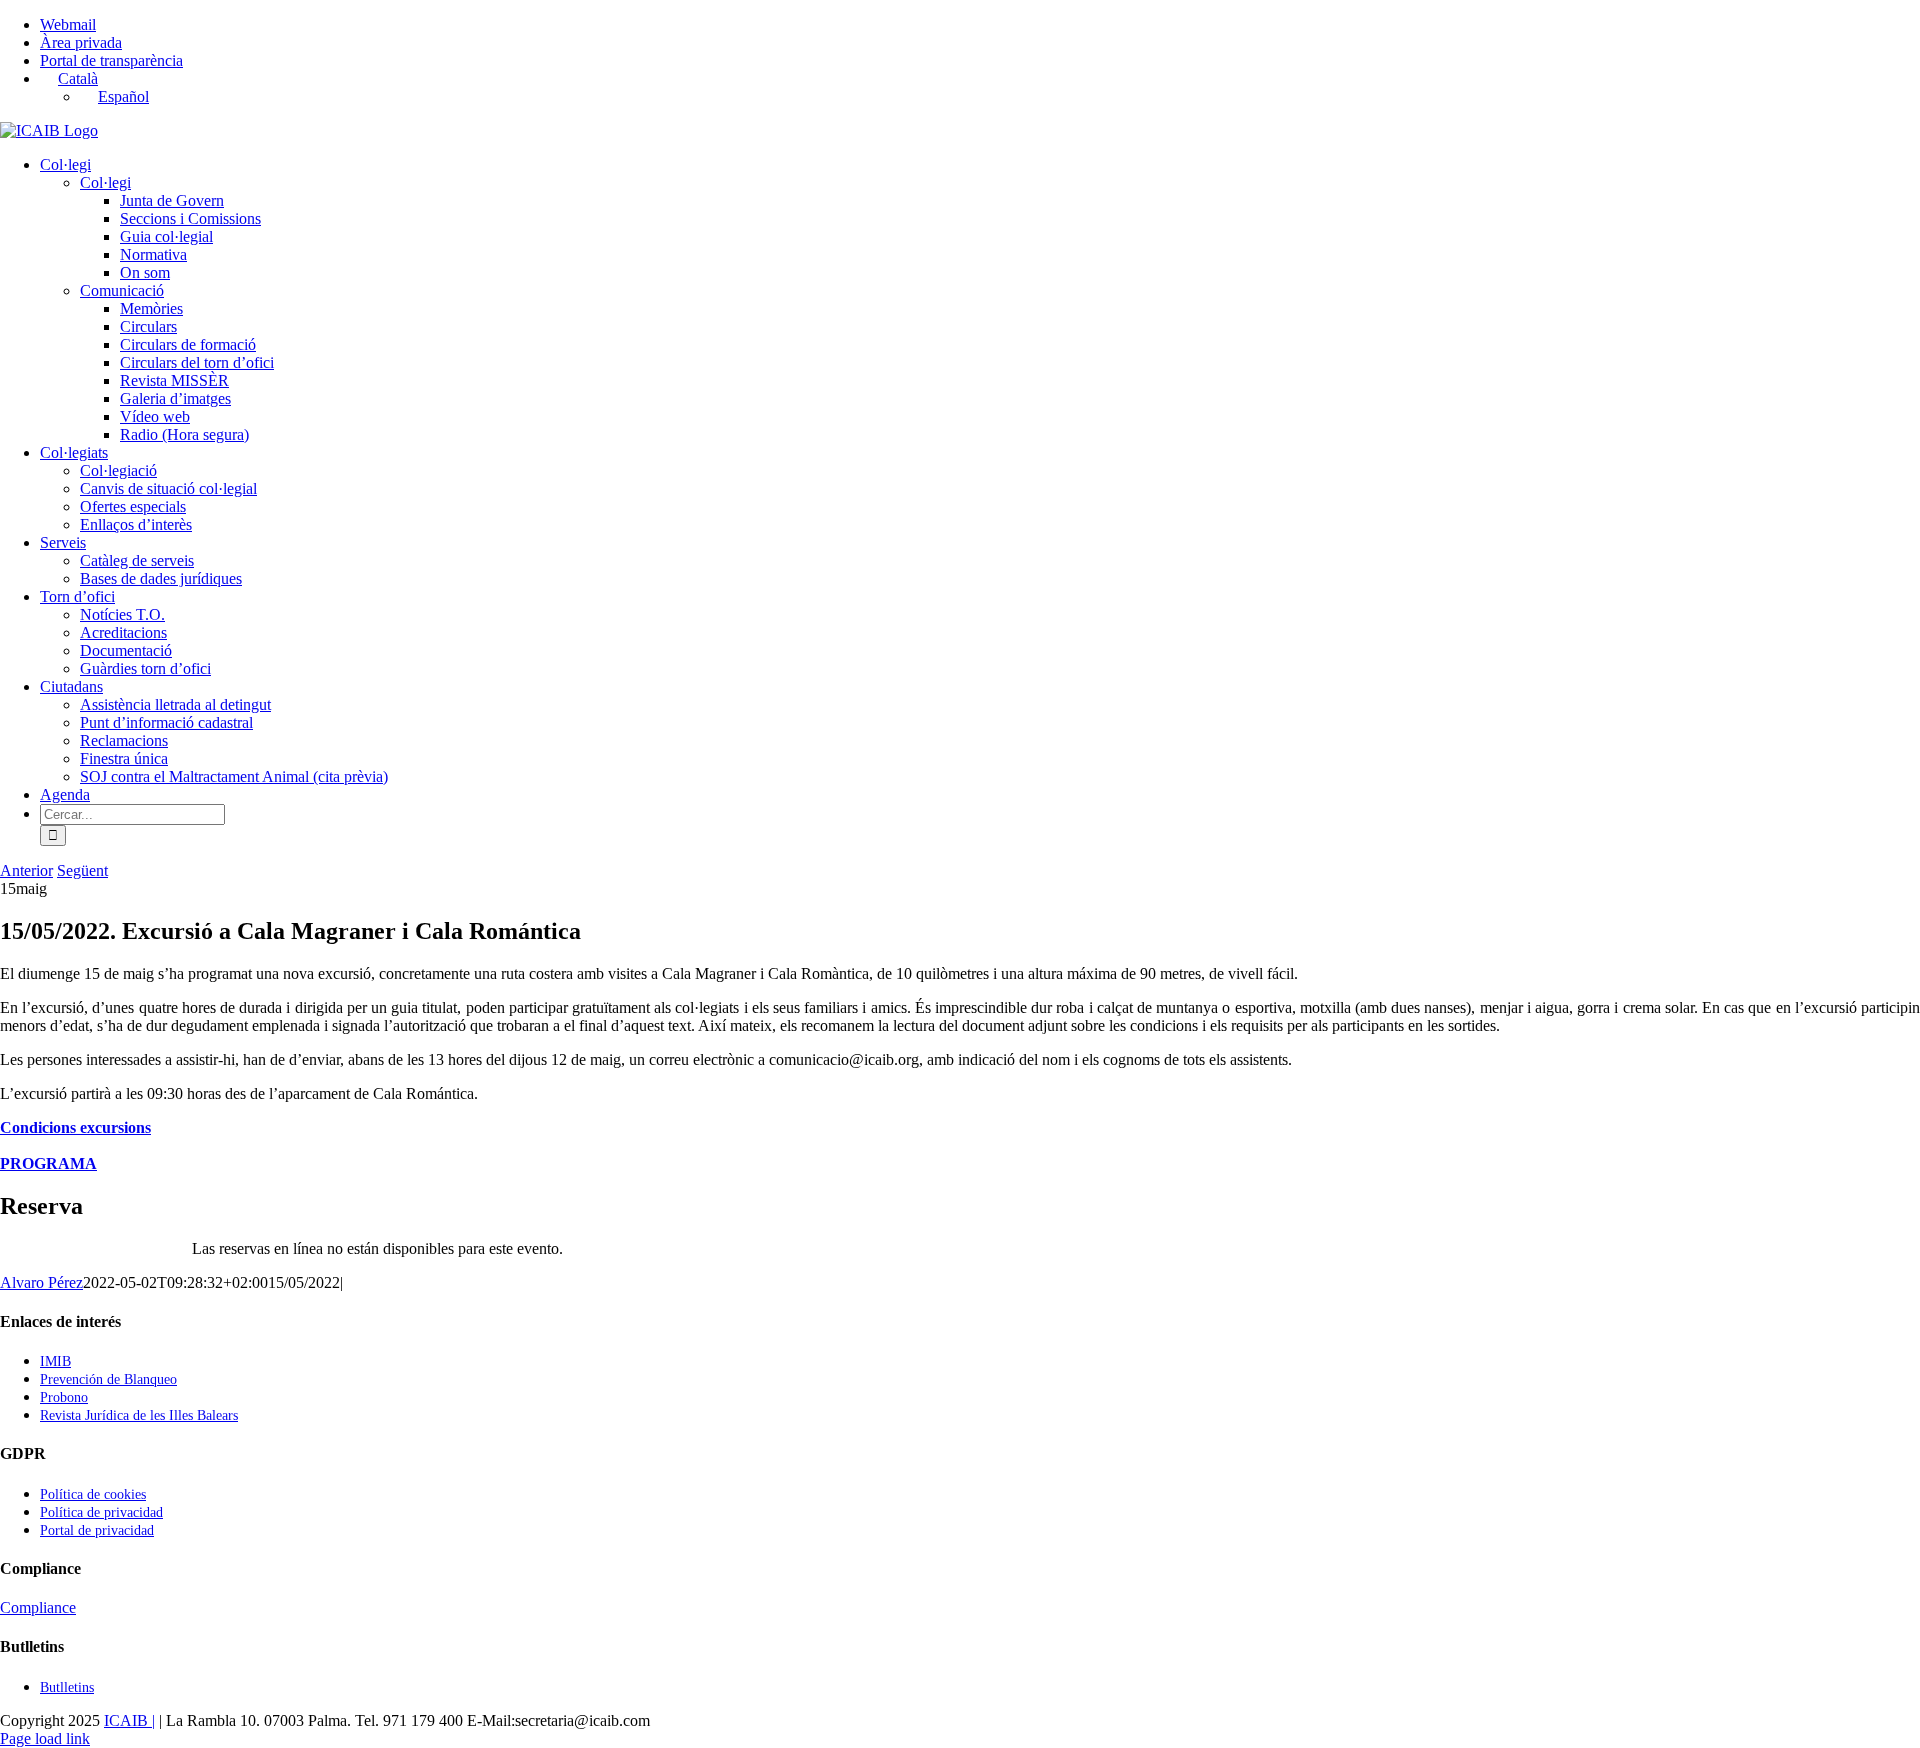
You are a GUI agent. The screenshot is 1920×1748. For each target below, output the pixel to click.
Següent (82, 870)
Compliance (38, 1607)
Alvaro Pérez (41, 1282)
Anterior (26, 870)
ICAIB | (129, 1720)
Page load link (45, 1738)
